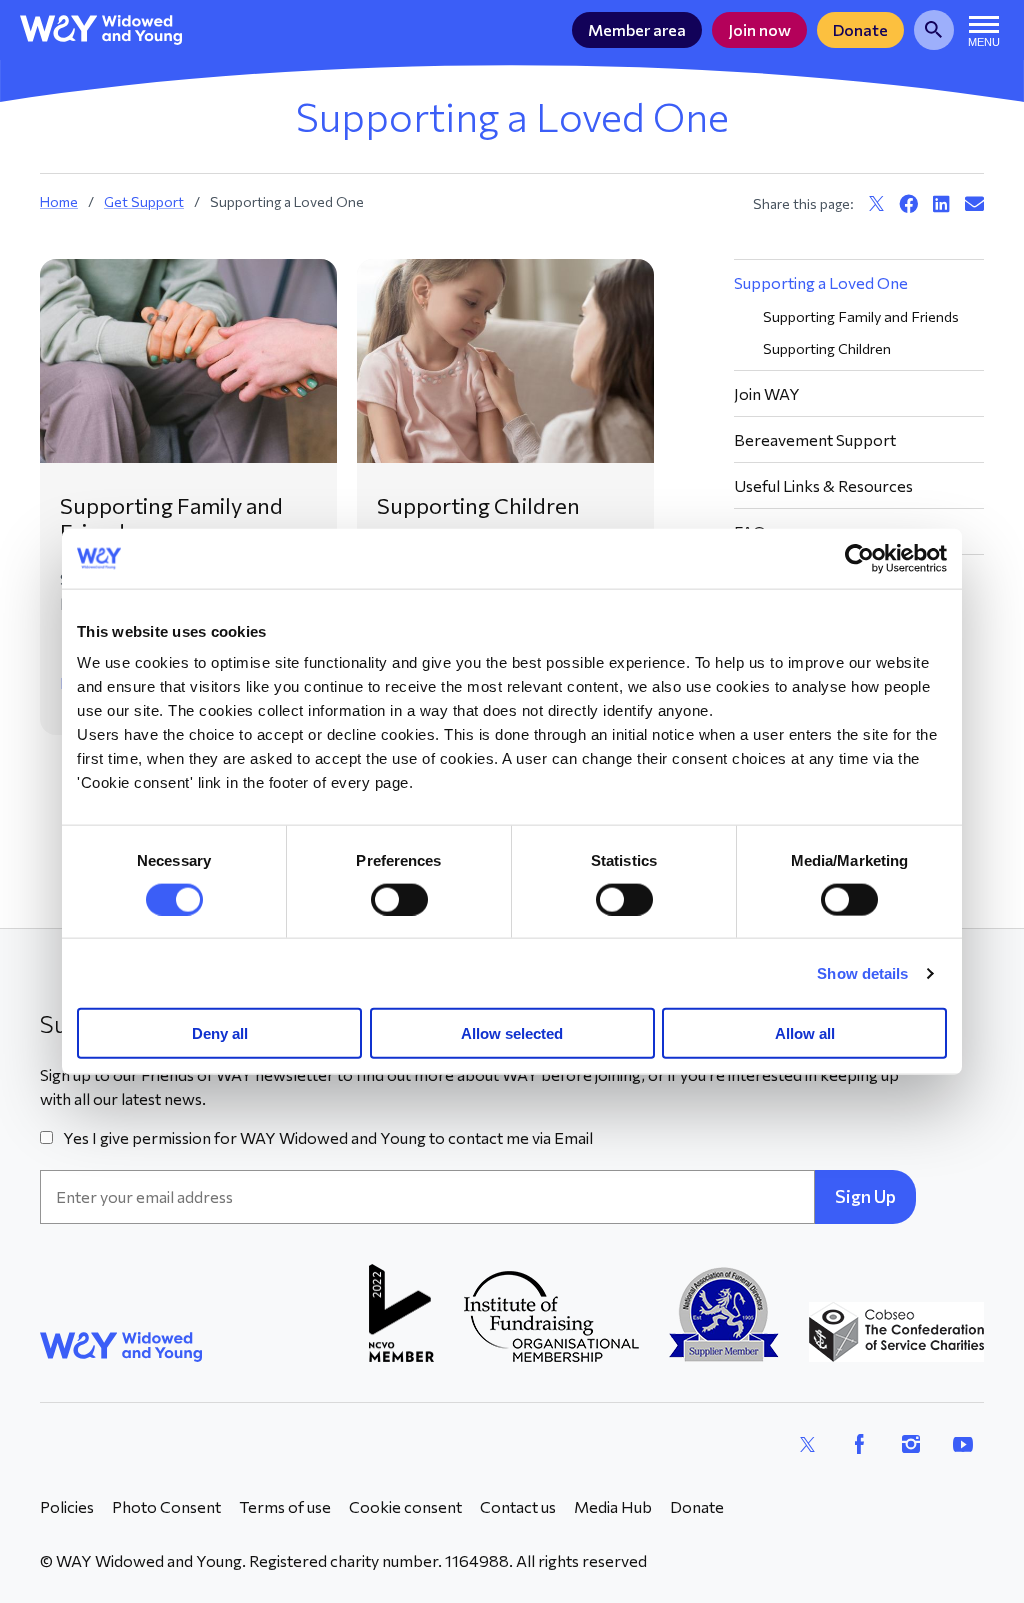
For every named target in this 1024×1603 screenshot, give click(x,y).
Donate (860, 29)
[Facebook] (908, 203)
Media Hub (613, 1506)
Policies (67, 1506)
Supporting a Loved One (821, 282)
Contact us (518, 1506)
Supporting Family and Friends (171, 518)
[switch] (399, 899)
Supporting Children (478, 505)
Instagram (911, 1444)
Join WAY (767, 393)
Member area (637, 29)
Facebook (859, 1444)
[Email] (974, 203)
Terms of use (285, 1506)
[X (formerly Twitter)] (876, 203)
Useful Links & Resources (823, 485)
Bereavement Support (815, 439)
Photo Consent (166, 1506)
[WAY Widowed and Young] (101, 30)
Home (59, 201)
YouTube (963, 1444)
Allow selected (512, 1033)
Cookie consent (405, 1506)
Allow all (805, 1033)
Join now (759, 29)
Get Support (144, 201)
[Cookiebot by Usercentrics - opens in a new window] (859, 558)
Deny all (220, 1033)
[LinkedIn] (941, 203)
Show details (862, 972)
